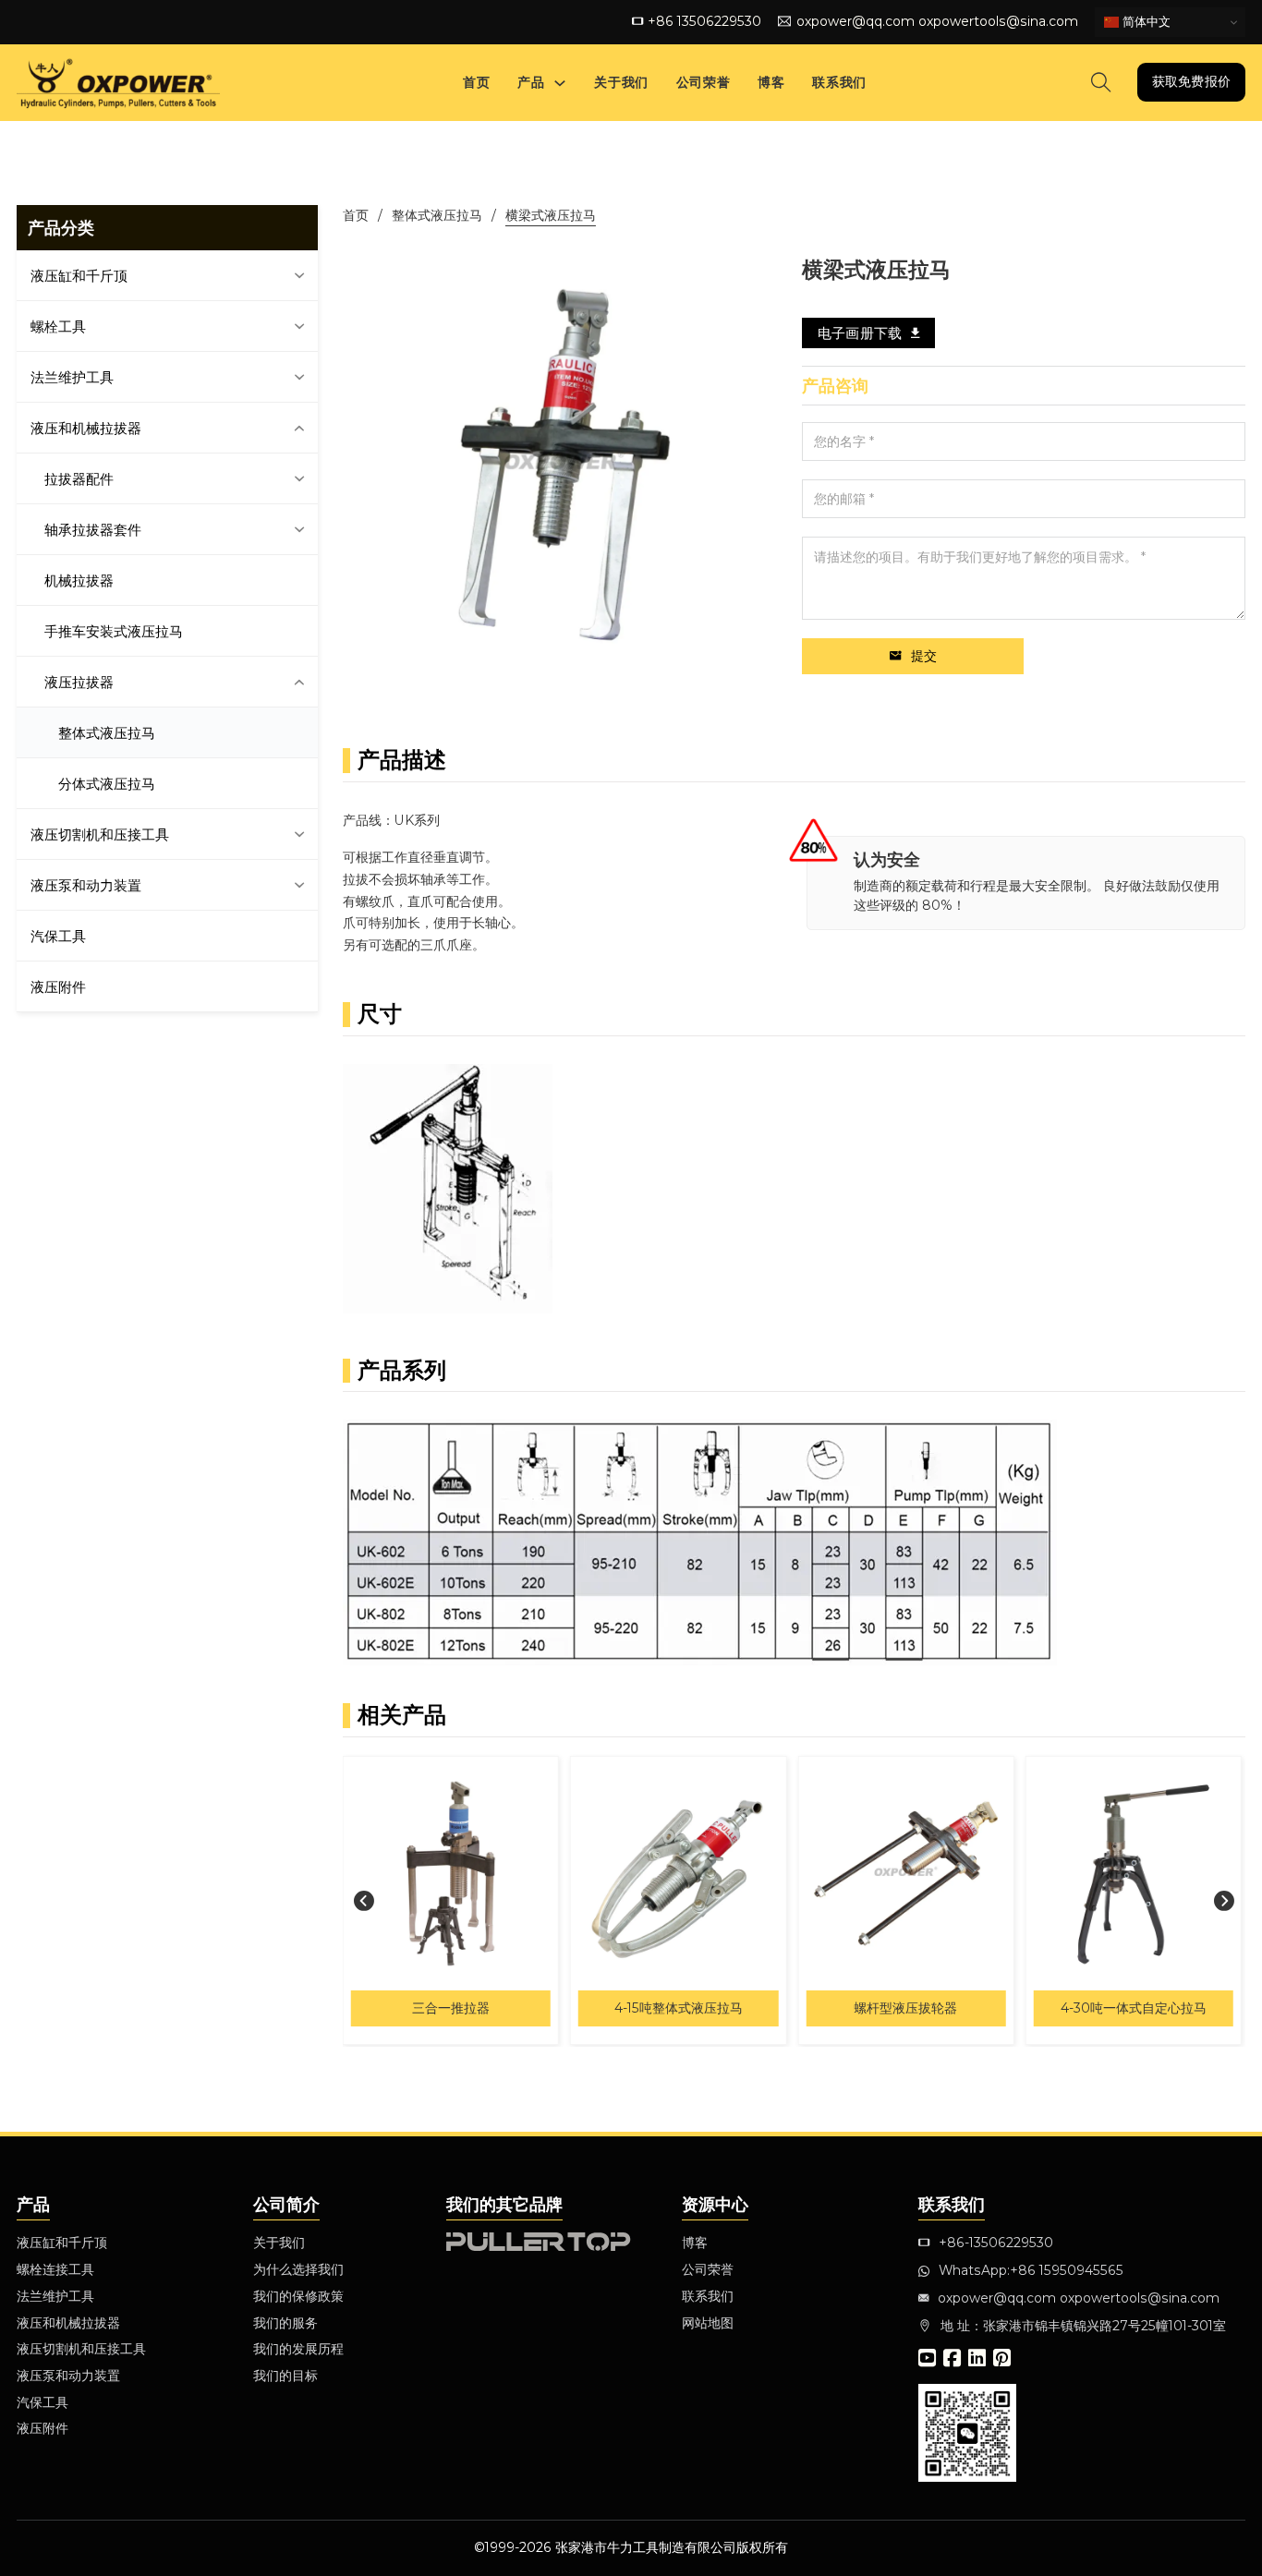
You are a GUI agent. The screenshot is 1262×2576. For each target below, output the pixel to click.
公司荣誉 (703, 82)
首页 (476, 82)
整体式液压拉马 (437, 215)
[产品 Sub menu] (560, 83)
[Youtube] (927, 2360)
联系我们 (839, 82)
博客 (771, 82)
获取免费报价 (1191, 81)
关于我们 (621, 82)
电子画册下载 (860, 333)
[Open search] (1101, 82)
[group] (466, 1900)
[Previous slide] (364, 1900)
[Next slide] (1224, 1900)
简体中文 (1145, 22)
